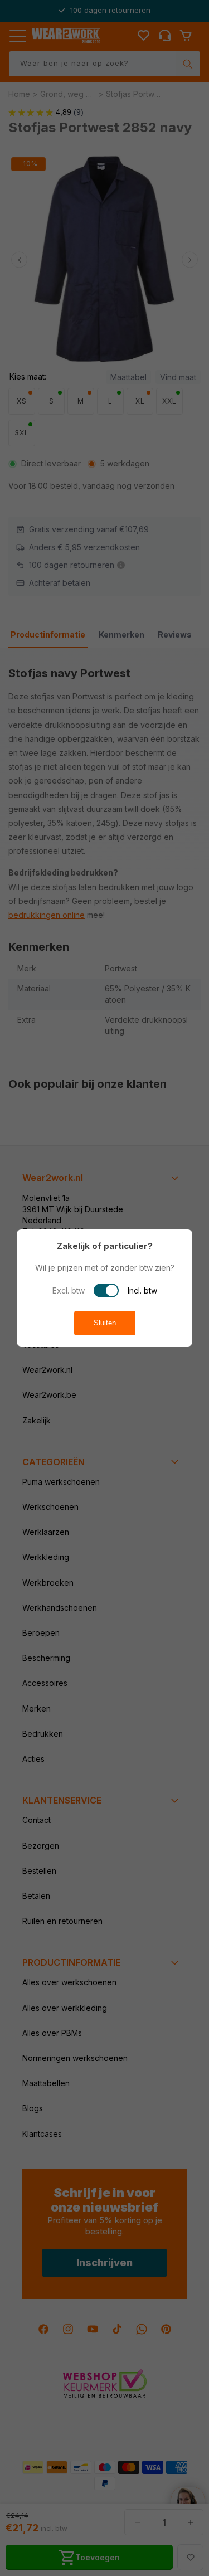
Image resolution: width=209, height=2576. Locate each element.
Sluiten (105, 1323)
